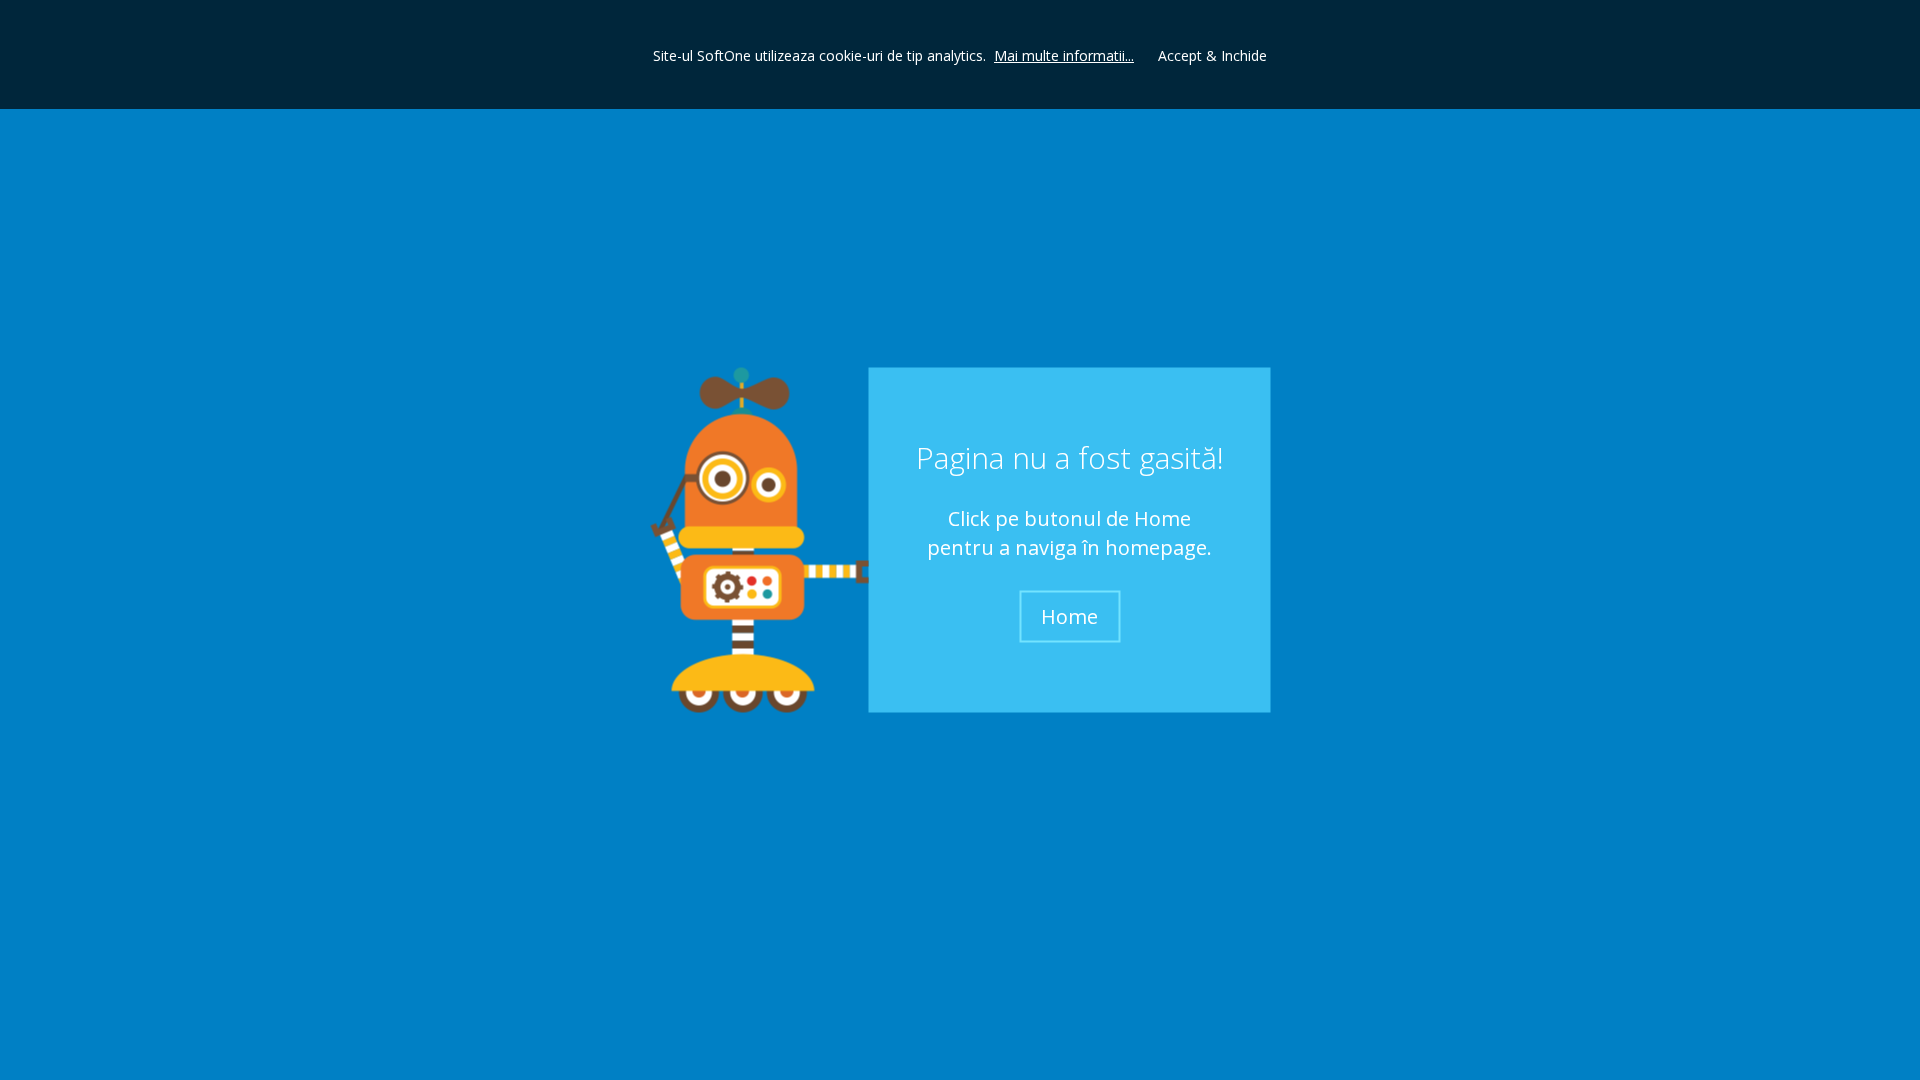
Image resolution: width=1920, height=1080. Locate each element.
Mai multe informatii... (1064, 55)
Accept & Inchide (1212, 55)
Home (1069, 615)
